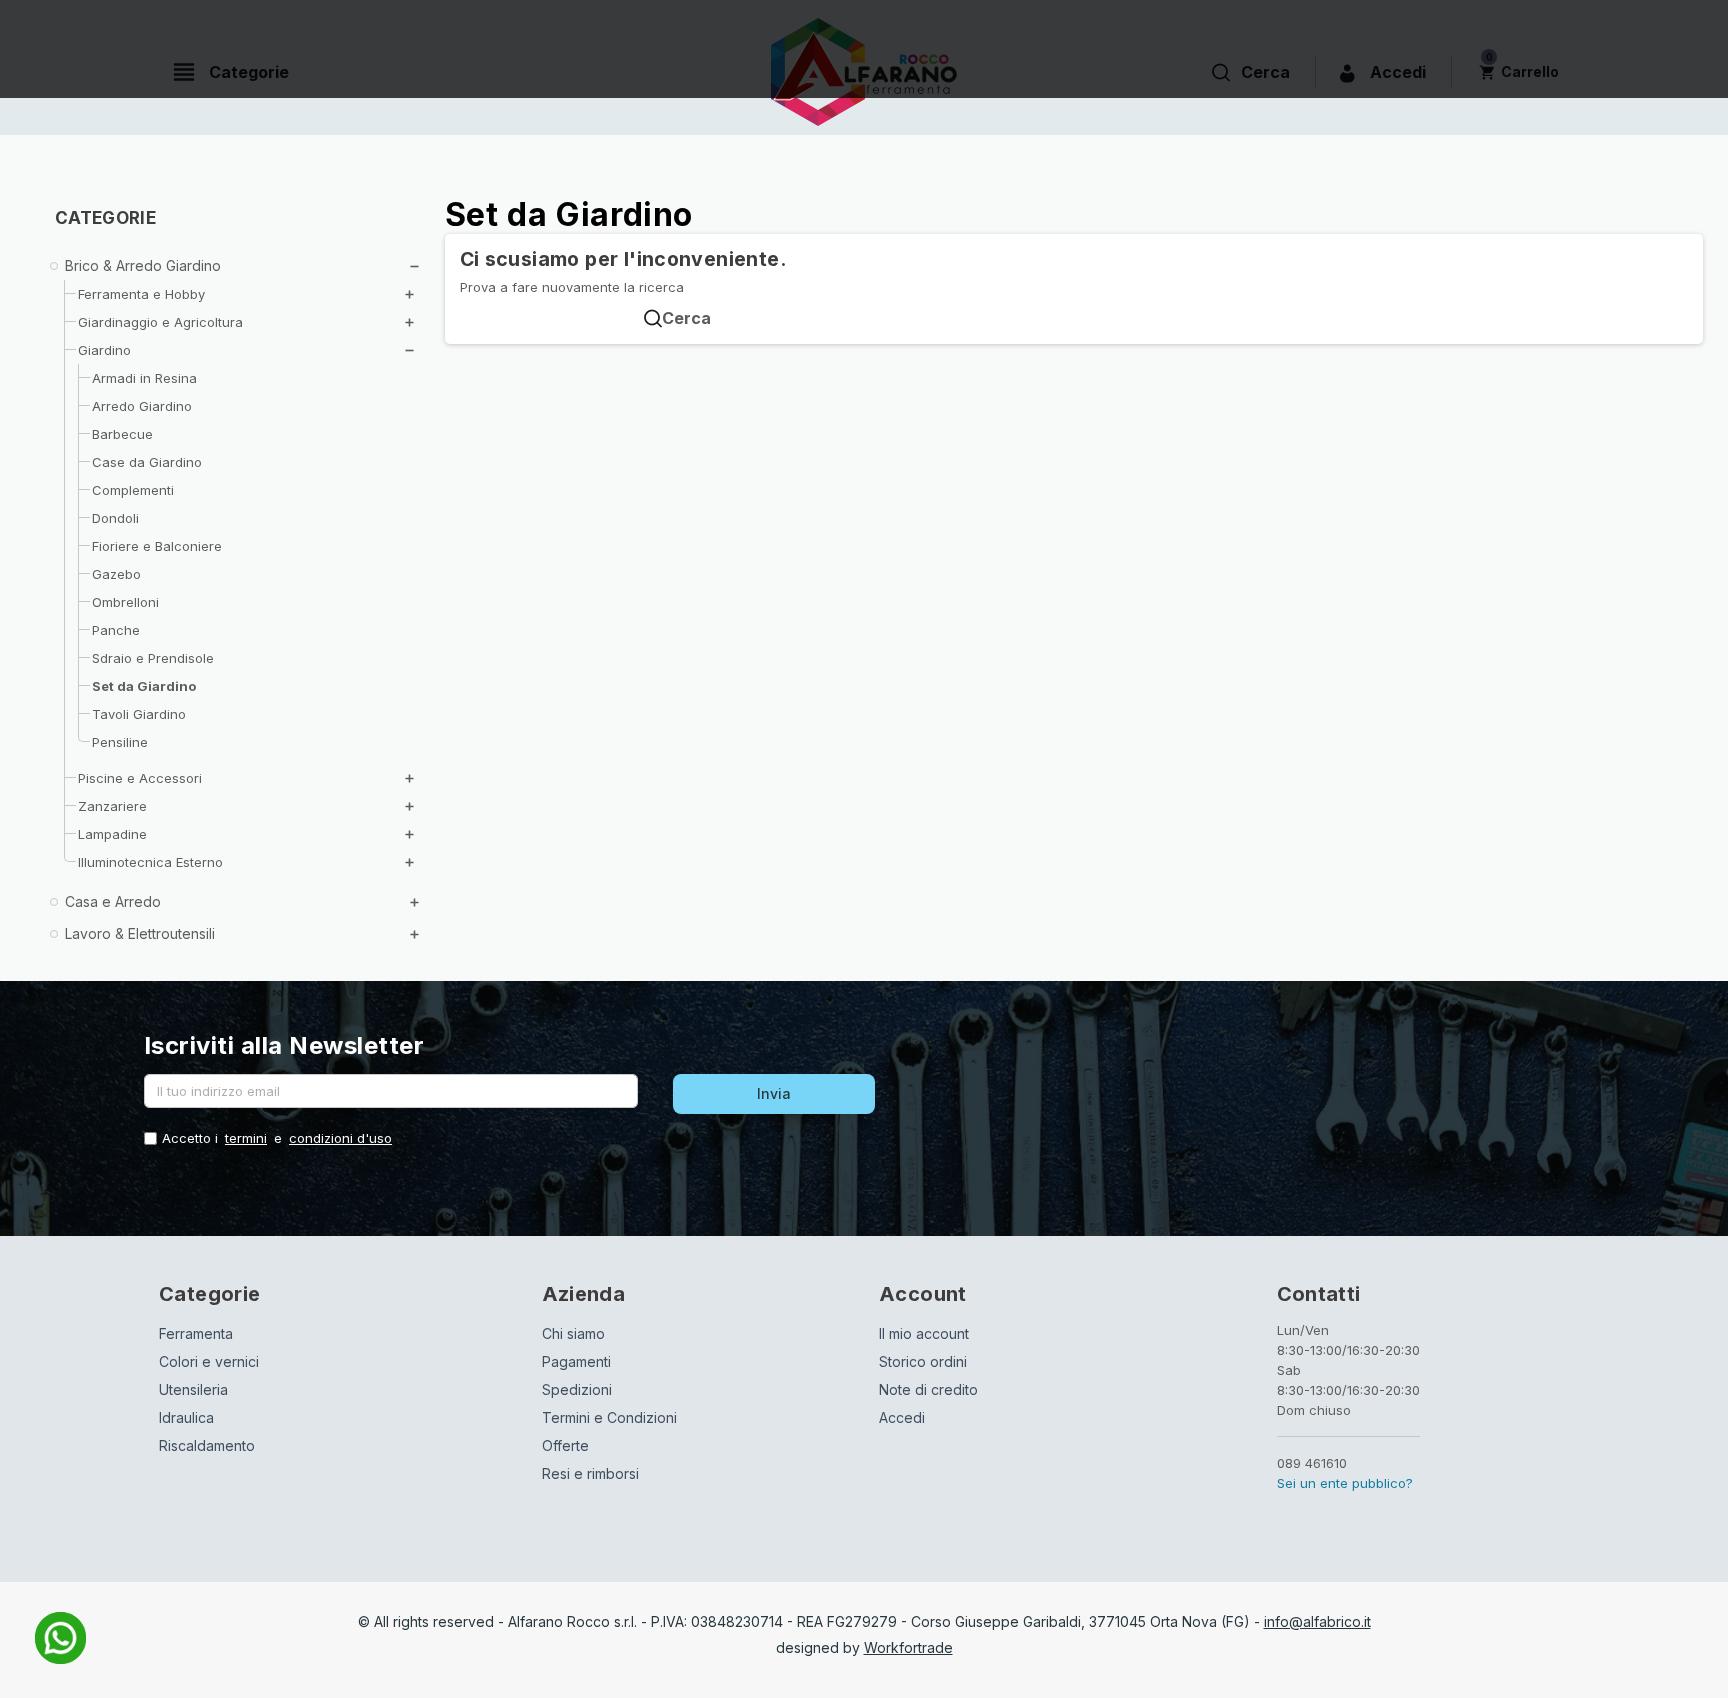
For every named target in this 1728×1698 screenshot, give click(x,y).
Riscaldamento (207, 1445)
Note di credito (928, 1389)
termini (246, 1138)
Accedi (902, 1417)
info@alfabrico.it (1317, 1621)
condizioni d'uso (340, 1138)
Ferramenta (196, 1333)
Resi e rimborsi (590, 1473)
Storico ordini (923, 1361)
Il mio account (924, 1333)
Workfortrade (908, 1647)
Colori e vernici (209, 1361)
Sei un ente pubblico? (1345, 1483)
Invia (774, 1093)
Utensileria (193, 1389)
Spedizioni (577, 1389)
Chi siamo (573, 1333)
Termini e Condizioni (609, 1417)
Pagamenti (576, 1361)
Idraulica (186, 1417)
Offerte (565, 1445)
